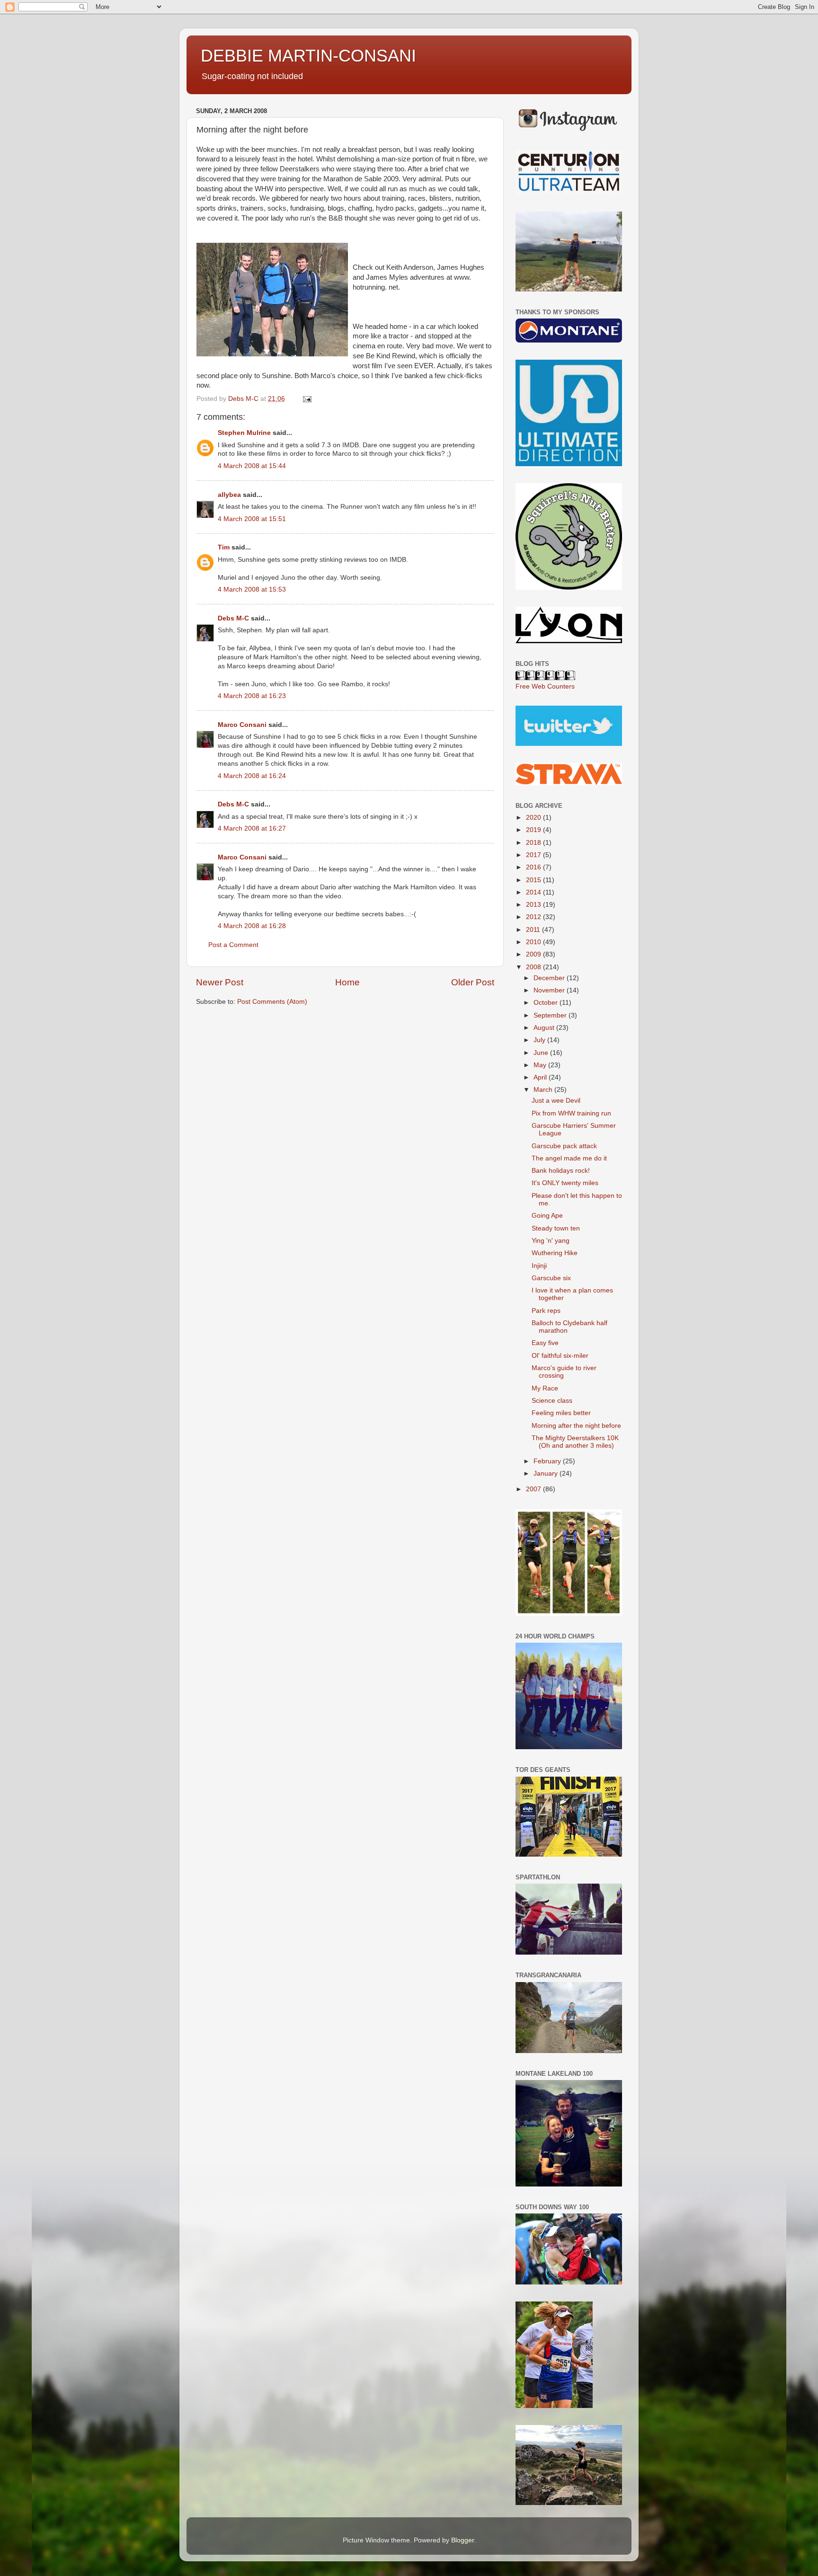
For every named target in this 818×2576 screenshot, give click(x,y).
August (545, 1028)
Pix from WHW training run (571, 1113)
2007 (534, 1489)
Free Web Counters (545, 686)
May (541, 1065)
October (547, 1003)
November (550, 990)
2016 (534, 867)
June (542, 1053)
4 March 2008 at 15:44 (252, 466)
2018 (534, 843)
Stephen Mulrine (244, 433)
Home (347, 982)
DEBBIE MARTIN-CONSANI (308, 56)
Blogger (462, 2540)
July (540, 1040)
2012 (534, 917)
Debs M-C (233, 618)
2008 (534, 967)
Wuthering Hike (555, 1253)
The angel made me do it (569, 1158)
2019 (534, 830)
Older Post (473, 982)
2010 (534, 942)
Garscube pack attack (564, 1146)
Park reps (546, 1311)
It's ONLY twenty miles (565, 1183)
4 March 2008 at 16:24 (252, 776)
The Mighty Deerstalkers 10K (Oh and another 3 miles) (575, 1442)
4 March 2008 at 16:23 (252, 696)
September (551, 1015)
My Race (545, 1388)
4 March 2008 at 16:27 (252, 828)
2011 (534, 930)
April (541, 1077)
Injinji (539, 1266)
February (548, 1461)
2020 (534, 818)
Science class (552, 1401)
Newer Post (220, 982)
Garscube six (551, 1278)
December (550, 978)
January (547, 1474)
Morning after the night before (576, 1426)
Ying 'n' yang (551, 1241)
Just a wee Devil (556, 1101)
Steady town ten (556, 1228)
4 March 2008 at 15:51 (252, 519)
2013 (534, 905)
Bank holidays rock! (561, 1171)
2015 (534, 880)
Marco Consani (242, 725)
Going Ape (547, 1216)
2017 (534, 855)
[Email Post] (307, 399)
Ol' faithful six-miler (560, 1356)
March (544, 1090)
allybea (229, 495)
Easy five (545, 1343)
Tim (224, 547)
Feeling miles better (561, 1413)
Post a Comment (233, 945)
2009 (534, 954)
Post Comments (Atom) (272, 1002)
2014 (534, 892)
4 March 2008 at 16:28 (252, 926)
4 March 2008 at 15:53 (252, 589)
